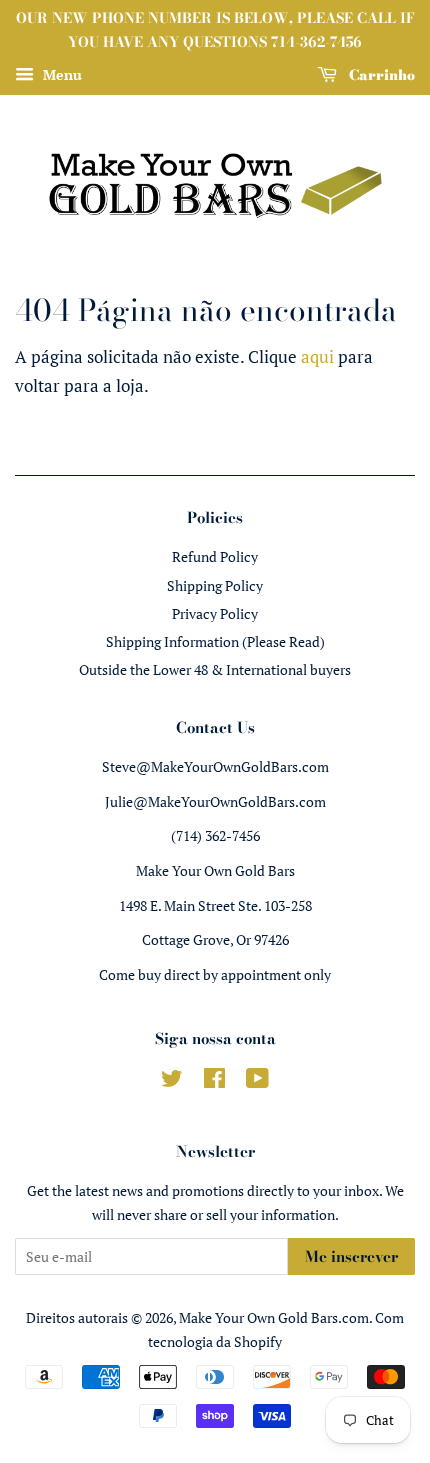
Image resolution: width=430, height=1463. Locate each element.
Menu (60, 74)
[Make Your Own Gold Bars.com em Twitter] (172, 1081)
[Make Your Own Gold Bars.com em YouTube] (257, 1081)
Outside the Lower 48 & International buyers (215, 669)
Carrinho (380, 74)
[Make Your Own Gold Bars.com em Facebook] (214, 1081)
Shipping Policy (215, 585)
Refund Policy (215, 556)
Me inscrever (351, 1256)
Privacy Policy (215, 613)
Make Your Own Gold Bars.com (274, 1317)
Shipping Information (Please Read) (215, 641)
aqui (317, 356)
